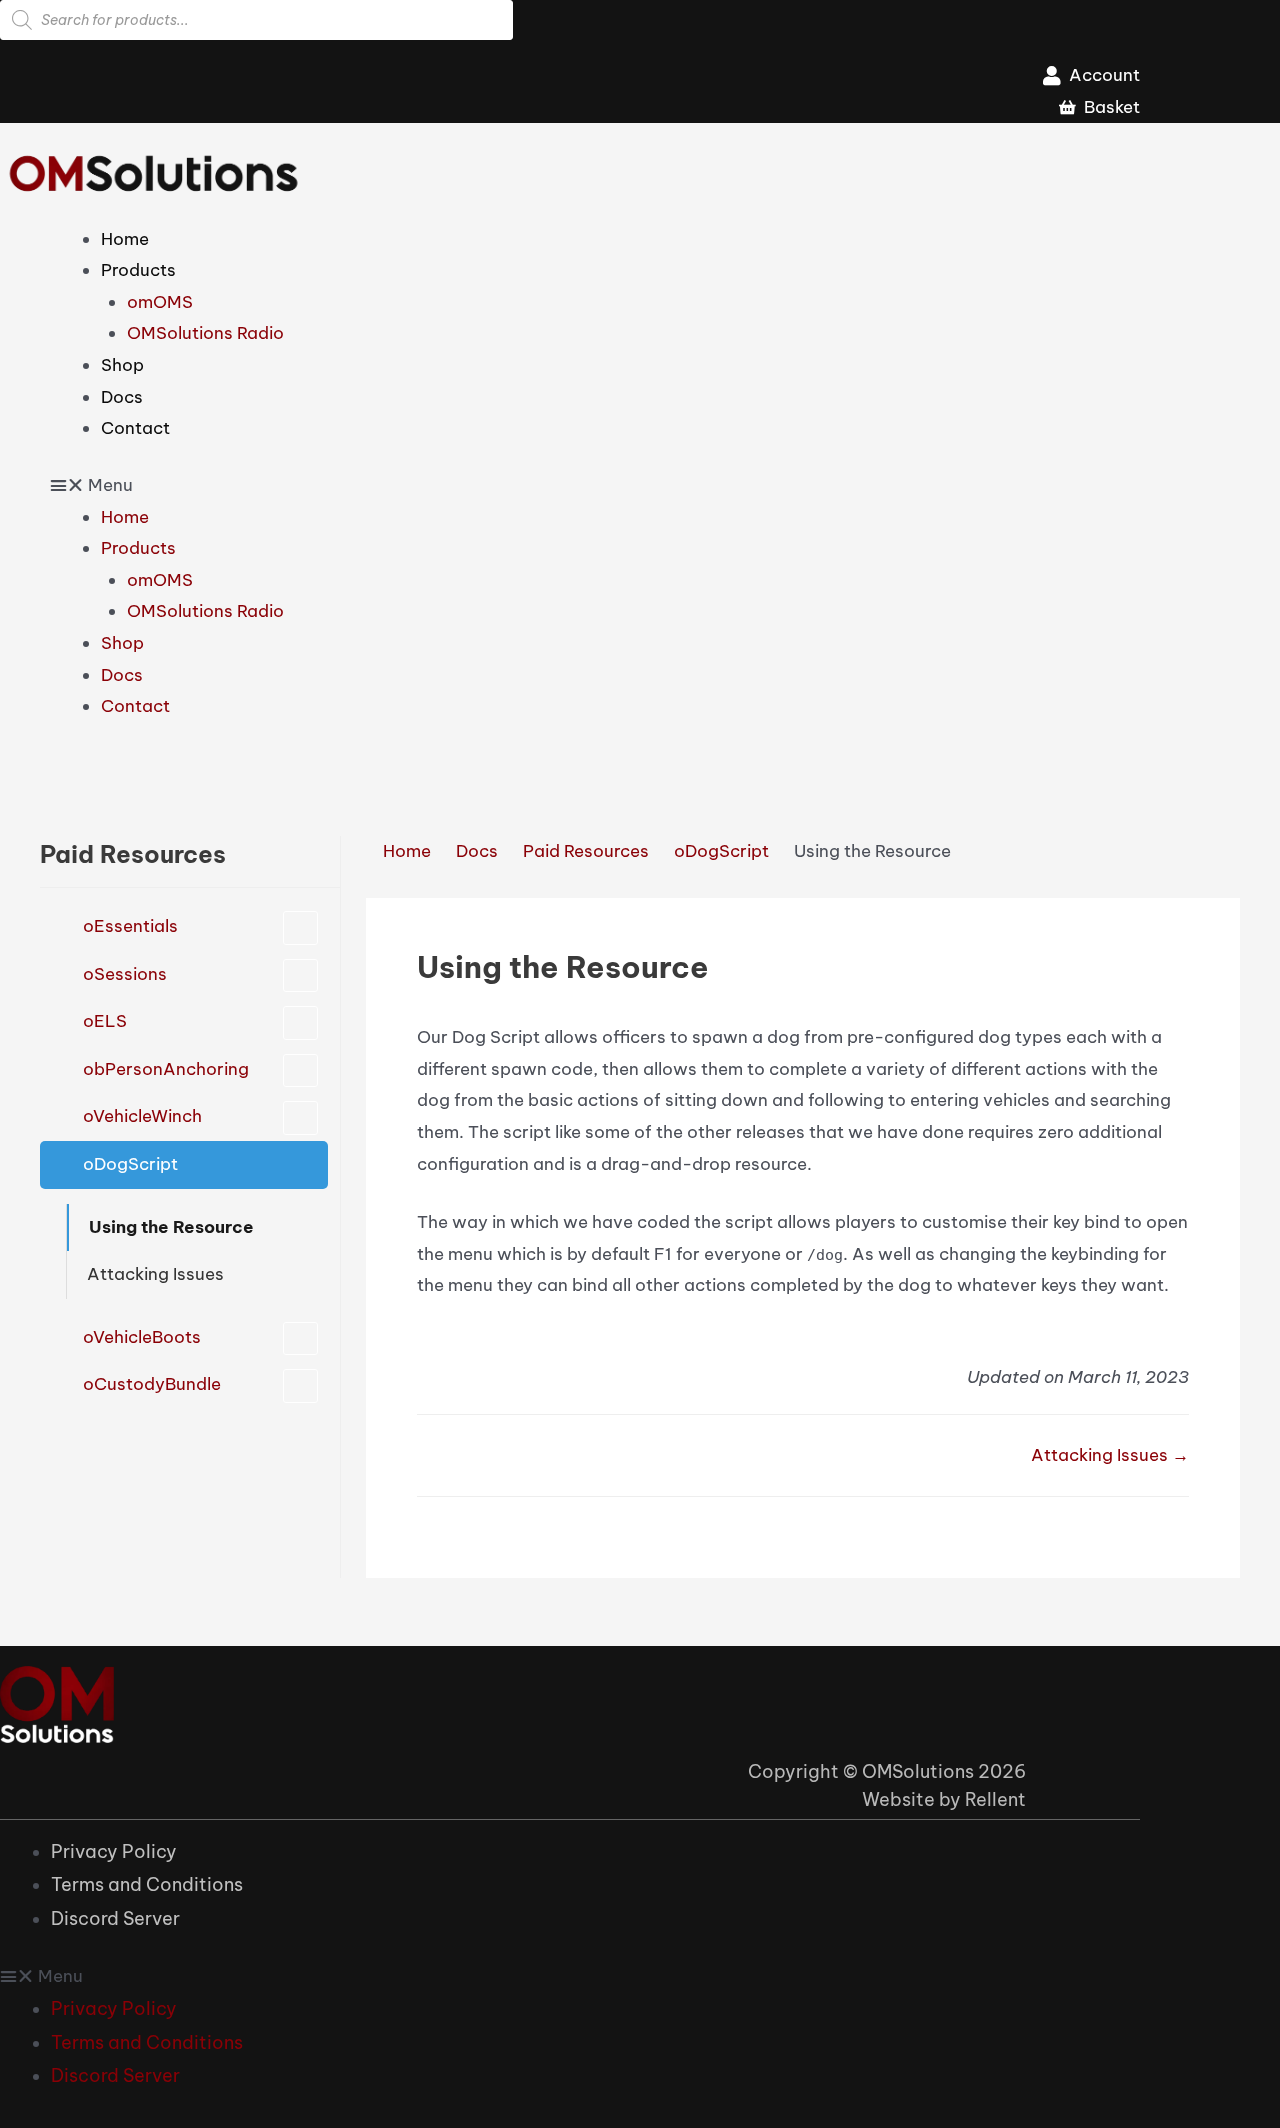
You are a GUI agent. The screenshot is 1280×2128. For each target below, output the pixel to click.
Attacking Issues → (1110, 1455)
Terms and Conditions (147, 1884)
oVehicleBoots (142, 1337)
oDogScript (130, 1164)
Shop (122, 365)
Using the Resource (171, 1227)
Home (125, 239)
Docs (122, 397)
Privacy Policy (114, 1851)
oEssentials (130, 926)
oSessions (125, 974)
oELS (105, 1021)
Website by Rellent (944, 1799)
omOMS (160, 302)
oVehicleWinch (142, 1116)
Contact (135, 428)
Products (138, 270)
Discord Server (115, 1918)
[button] (595, 486)
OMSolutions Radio (205, 333)
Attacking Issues (155, 1274)
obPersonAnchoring (166, 1069)
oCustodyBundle (152, 1384)
